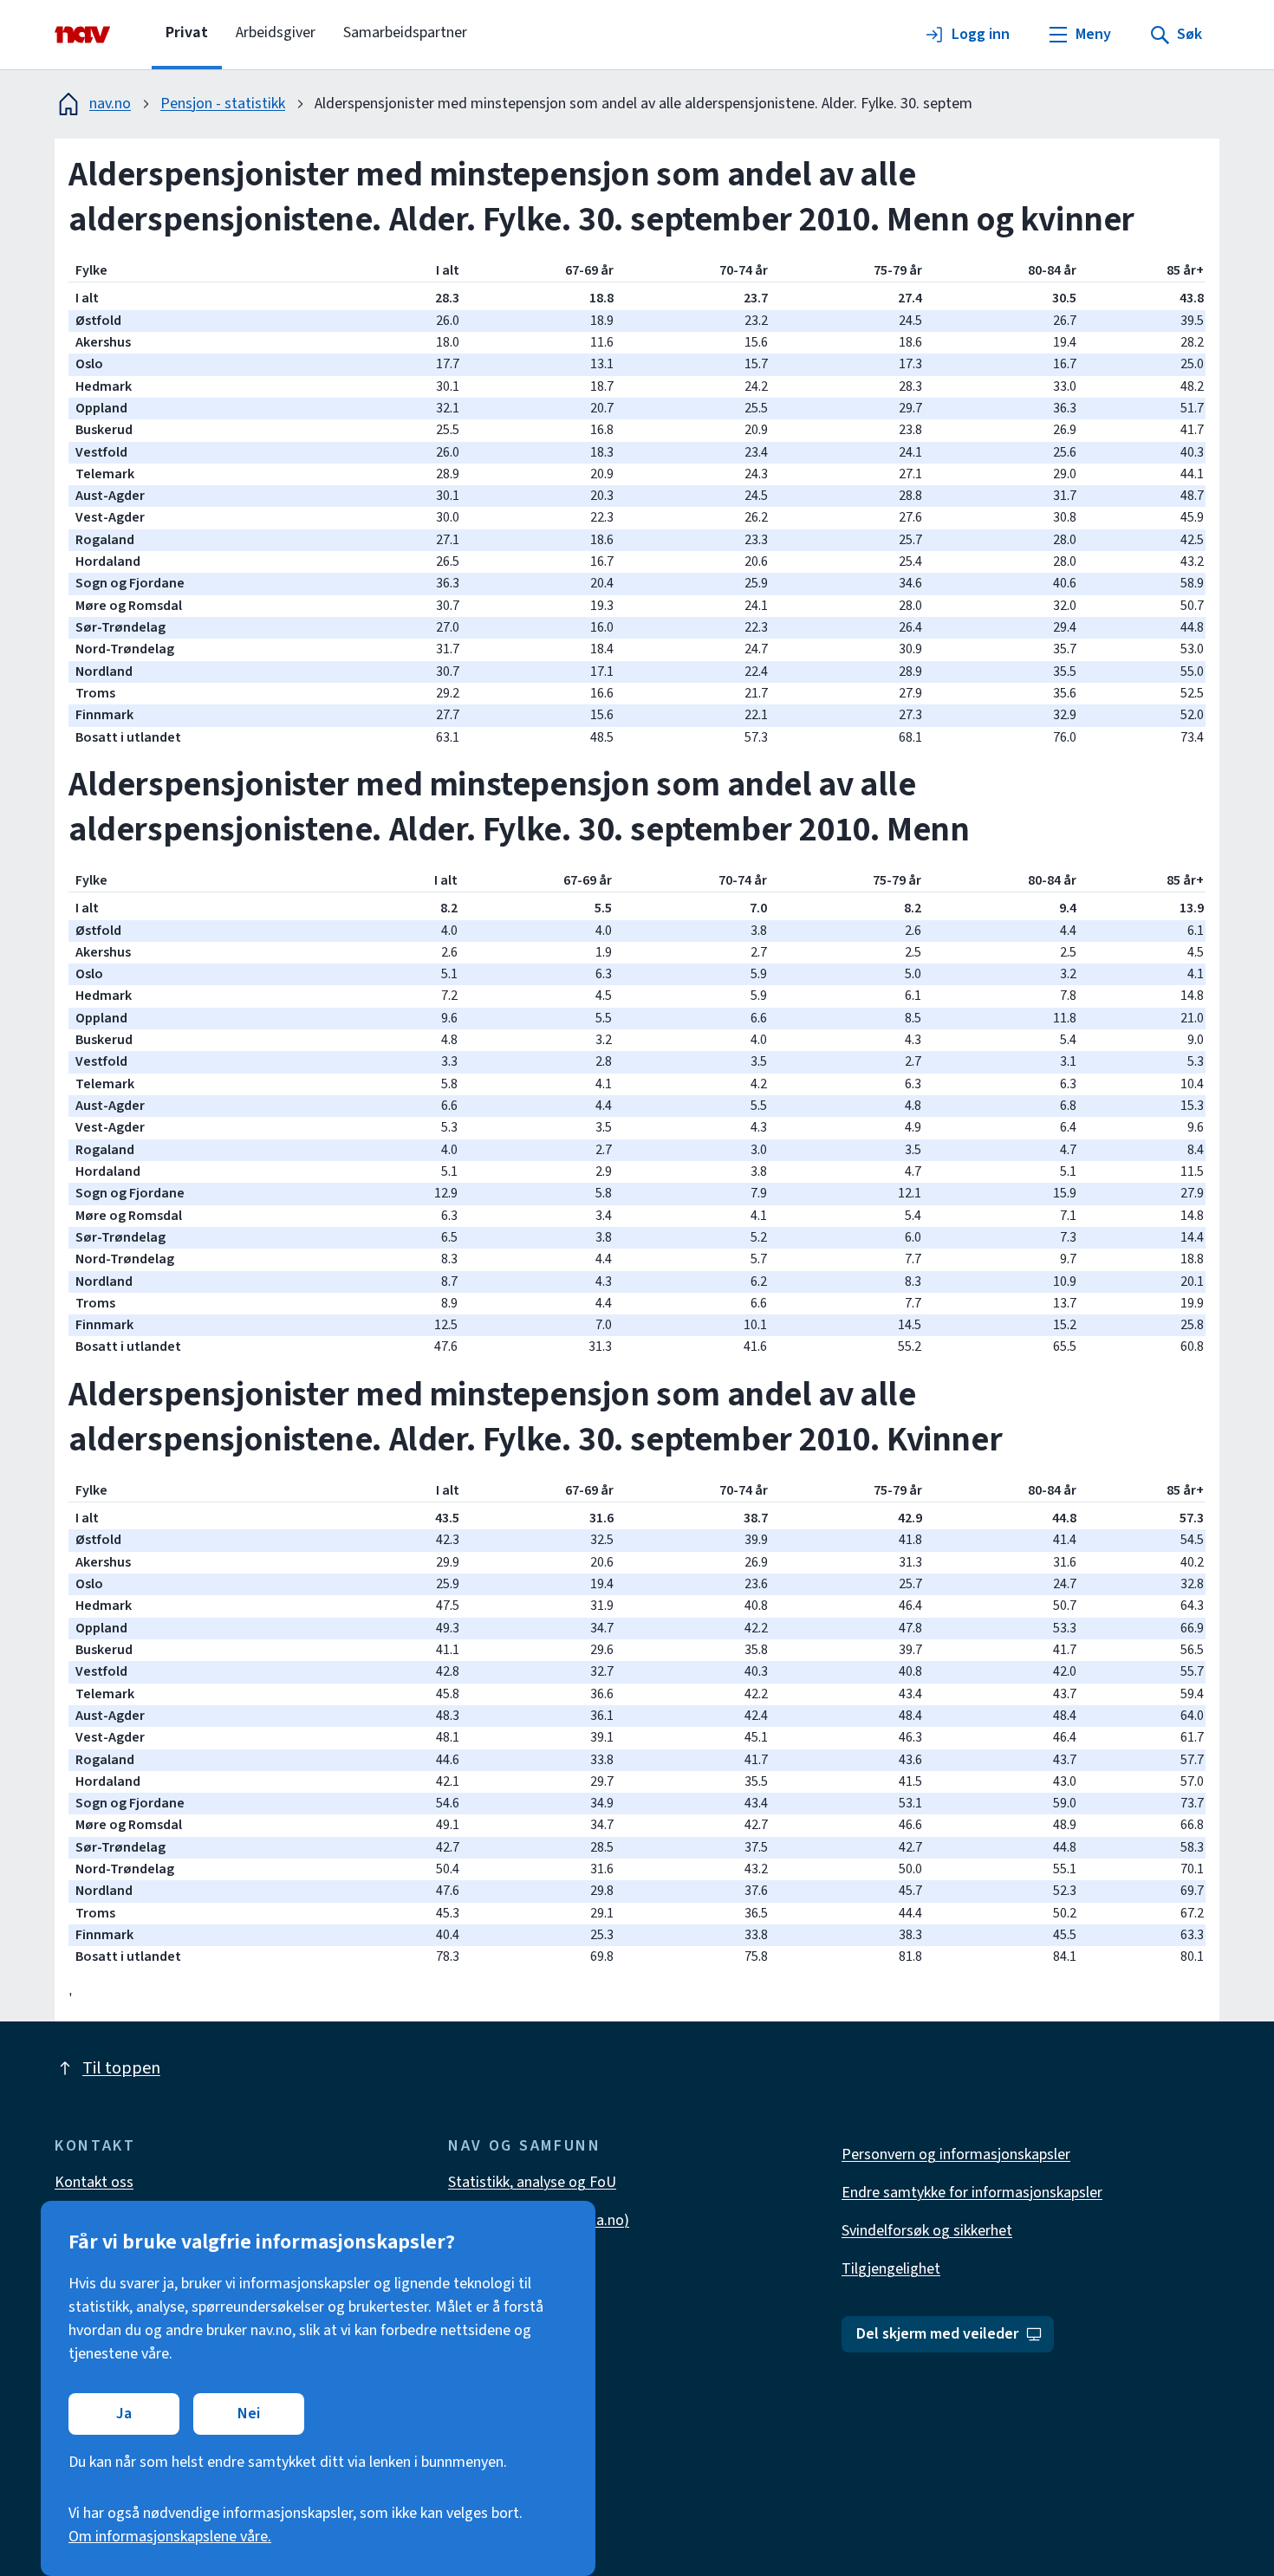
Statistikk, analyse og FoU (532, 2182)
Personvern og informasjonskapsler (956, 2154)
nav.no (110, 104)
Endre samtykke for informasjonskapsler (972, 2193)
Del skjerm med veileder (937, 2334)
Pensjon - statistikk (223, 104)
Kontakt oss (94, 2182)
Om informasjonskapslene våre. (170, 2537)
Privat (187, 32)
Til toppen (121, 2068)
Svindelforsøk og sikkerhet (927, 2231)
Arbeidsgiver (276, 32)
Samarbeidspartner (405, 32)
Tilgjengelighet (891, 2269)
